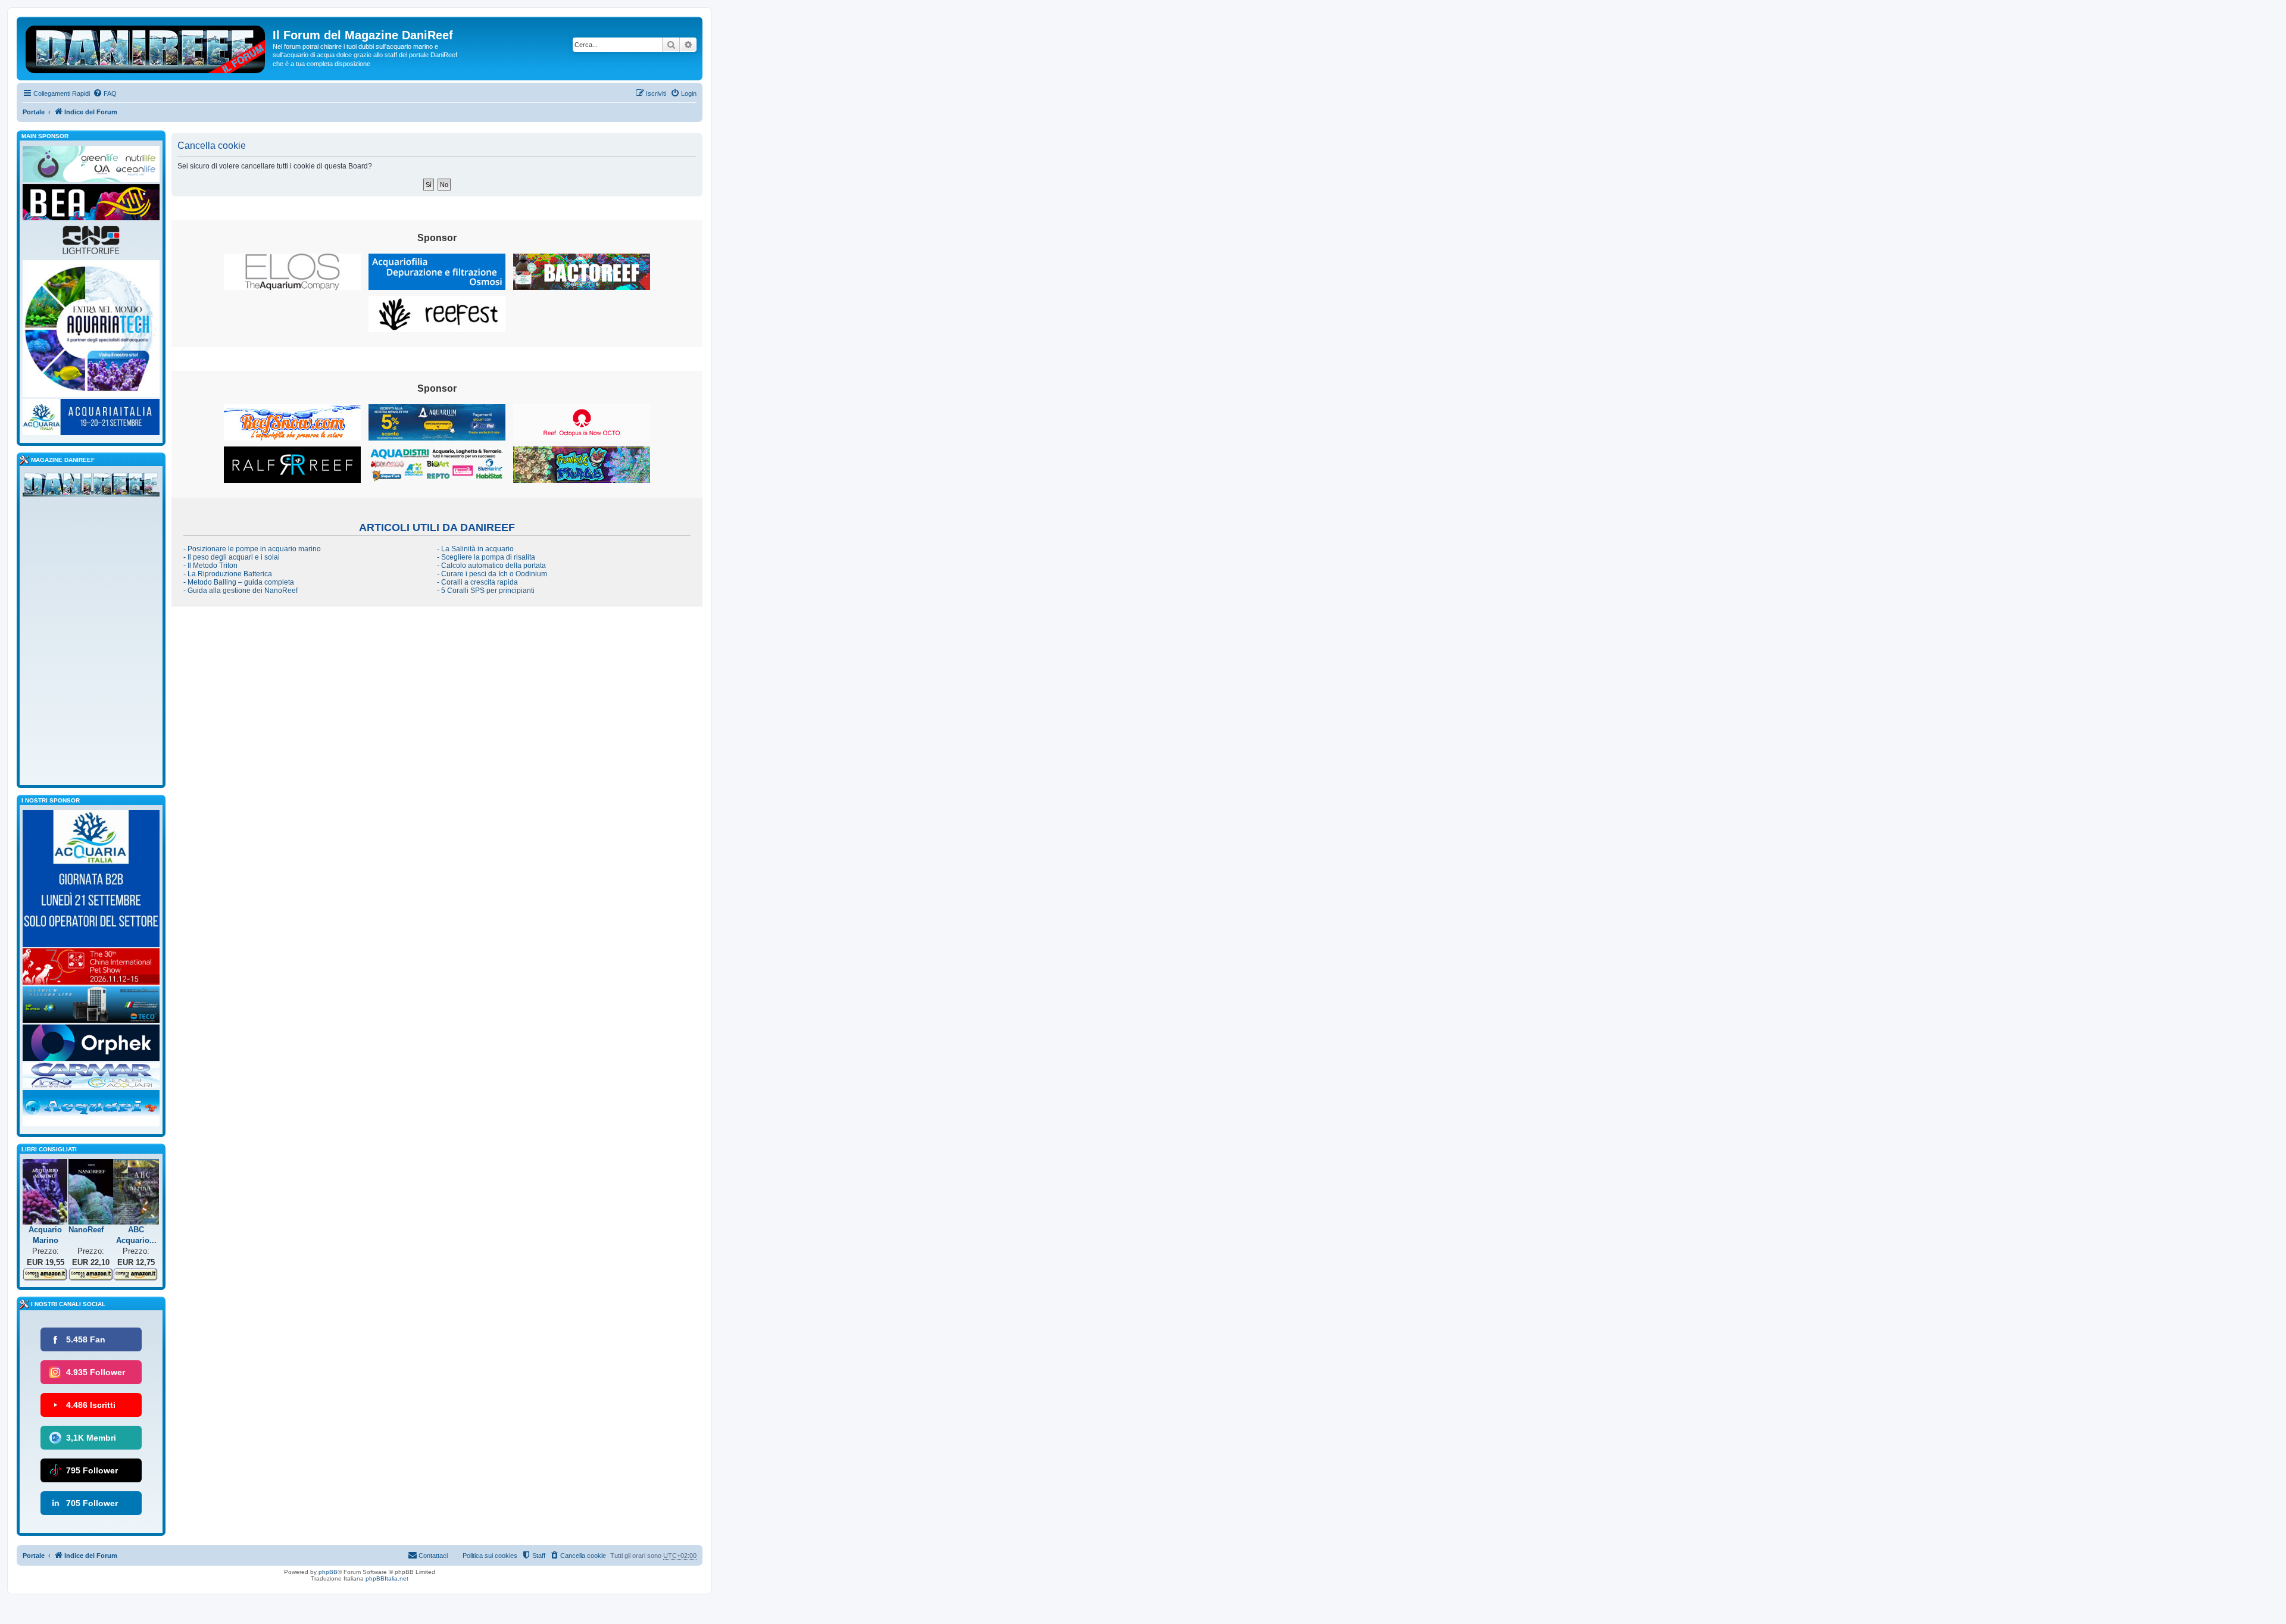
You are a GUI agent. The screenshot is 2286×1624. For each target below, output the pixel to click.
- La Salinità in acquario (475, 549)
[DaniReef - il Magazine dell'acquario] (91, 487)
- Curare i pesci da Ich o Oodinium (492, 574)
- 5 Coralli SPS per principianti (486, 591)
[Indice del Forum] (146, 47)
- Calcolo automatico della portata (491, 566)
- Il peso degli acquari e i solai (232, 557)
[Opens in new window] (292, 272)
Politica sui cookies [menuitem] (490, 1556)
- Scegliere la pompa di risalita (486, 557)
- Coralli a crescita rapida (477, 582)
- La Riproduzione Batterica (228, 574)
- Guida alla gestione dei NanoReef (241, 591)
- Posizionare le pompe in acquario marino (252, 549)
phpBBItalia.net (387, 1578)
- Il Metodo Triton (210, 566)
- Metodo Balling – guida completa (239, 582)
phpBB (328, 1572)
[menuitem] (105, 93)
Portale (34, 112)
